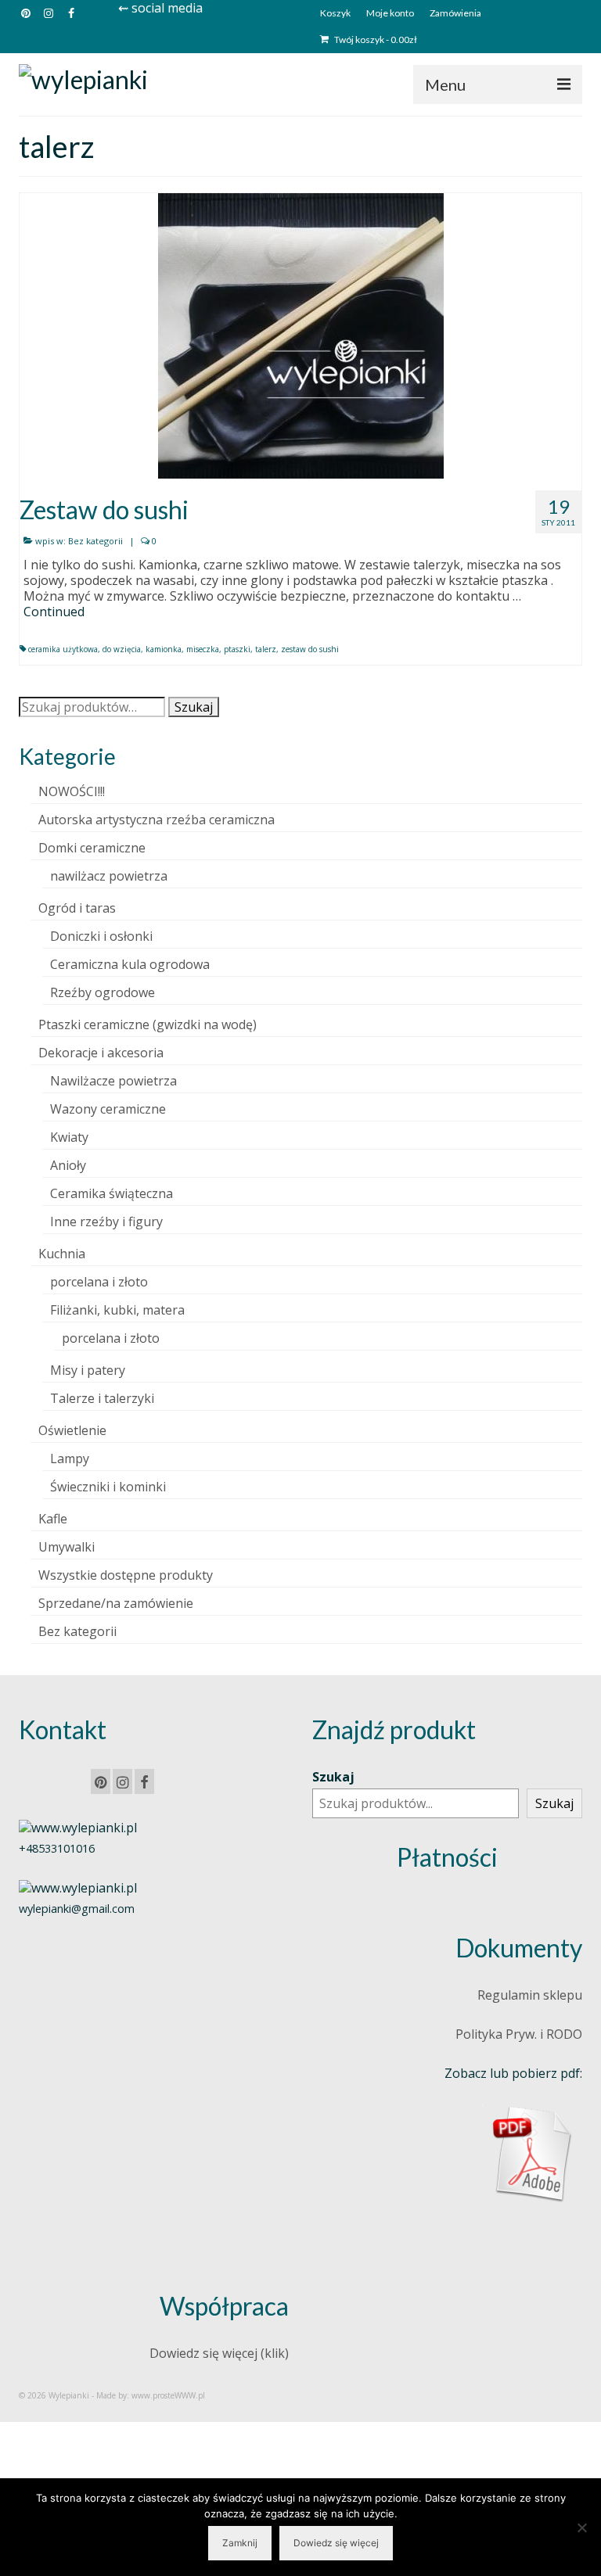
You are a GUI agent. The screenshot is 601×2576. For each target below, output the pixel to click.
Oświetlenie (72, 1430)
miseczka (203, 649)
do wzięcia (122, 649)
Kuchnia (62, 1254)
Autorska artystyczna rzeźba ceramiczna (157, 820)
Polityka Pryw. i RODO (519, 2034)
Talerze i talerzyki (102, 1398)
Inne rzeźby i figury (106, 1222)
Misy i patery (88, 1370)
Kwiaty (69, 1137)
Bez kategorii (95, 541)
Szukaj (194, 707)
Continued (54, 612)
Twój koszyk (375, 39)
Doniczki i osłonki (101, 936)
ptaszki (237, 649)
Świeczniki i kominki (108, 1487)
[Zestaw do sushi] (301, 335)
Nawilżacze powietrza (113, 1081)
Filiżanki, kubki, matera (117, 1310)
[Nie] (581, 2528)
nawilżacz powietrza (109, 876)
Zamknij (240, 2543)
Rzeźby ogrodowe (103, 992)
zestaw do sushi (310, 649)
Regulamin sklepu (530, 1995)
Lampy (70, 1458)
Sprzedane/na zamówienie (116, 1603)
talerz (266, 649)
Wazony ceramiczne (108, 1109)
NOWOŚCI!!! (72, 791)
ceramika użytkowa (63, 649)
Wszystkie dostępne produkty (126, 1575)
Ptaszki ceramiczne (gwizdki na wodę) (148, 1024)
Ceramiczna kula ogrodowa (130, 964)
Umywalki (67, 1547)
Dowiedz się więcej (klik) (219, 2353)
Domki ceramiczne (92, 848)
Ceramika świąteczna (112, 1193)
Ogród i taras (77, 908)
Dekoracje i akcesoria (101, 1053)
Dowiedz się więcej (336, 2543)
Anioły (68, 1165)
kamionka (164, 649)
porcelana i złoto (99, 1282)
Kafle (53, 1519)
